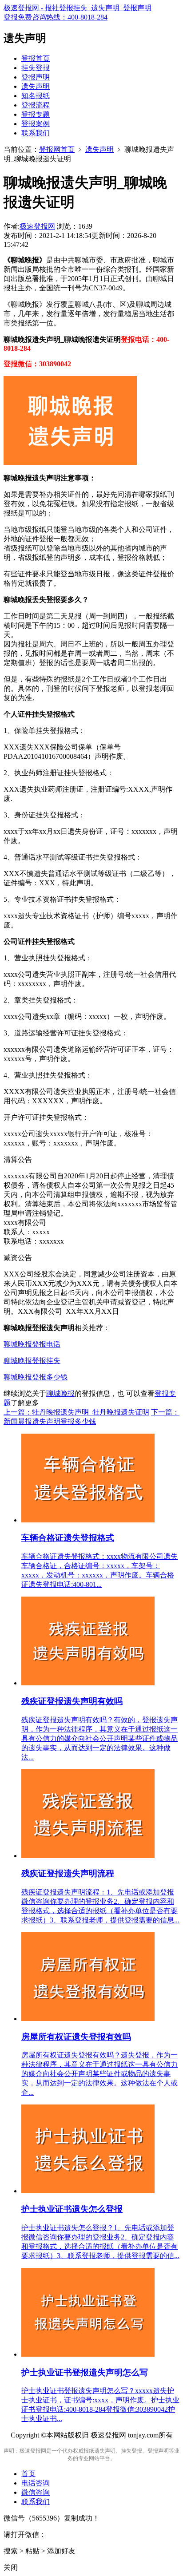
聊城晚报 (60, 1393)
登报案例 (36, 124)
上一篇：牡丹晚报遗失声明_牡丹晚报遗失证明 (76, 1412)
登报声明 (36, 77)
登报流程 (36, 105)
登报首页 (36, 58)
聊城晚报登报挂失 (32, 1361)
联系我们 (36, 133)
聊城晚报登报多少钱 (36, 1377)
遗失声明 (36, 86)
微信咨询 (36, 2492)
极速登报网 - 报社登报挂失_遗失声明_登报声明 (78, 8)
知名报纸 (36, 96)
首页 (28, 2474)
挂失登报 (36, 68)
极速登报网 (37, 226)
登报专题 (36, 114)
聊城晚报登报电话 (32, 1344)
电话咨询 (36, 2483)
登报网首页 (57, 149)
